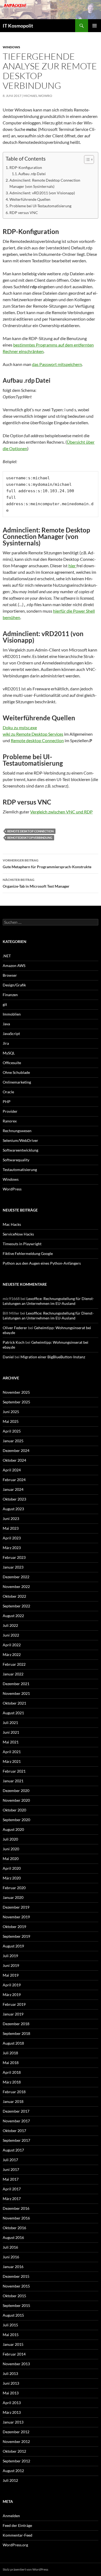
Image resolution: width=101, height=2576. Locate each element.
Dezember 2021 (16, 1684)
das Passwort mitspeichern (57, 364)
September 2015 (16, 2305)
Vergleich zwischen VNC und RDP (61, 812)
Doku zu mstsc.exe (20, 727)
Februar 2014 (14, 2354)
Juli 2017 (10, 2160)
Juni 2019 (11, 1965)
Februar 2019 (14, 2004)
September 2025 (16, 1402)
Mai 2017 (11, 2179)
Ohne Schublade (16, 1072)
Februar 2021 (14, 1771)
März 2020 (12, 1878)
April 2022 (12, 1645)
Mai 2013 (11, 2393)
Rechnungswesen (17, 1131)
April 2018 (12, 2072)
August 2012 (13, 2471)
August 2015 (13, 2315)
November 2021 (16, 1693)
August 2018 (13, 2043)
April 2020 (12, 1868)
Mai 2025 (11, 1421)
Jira (6, 1043)
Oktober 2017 (14, 2131)
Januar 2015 (13, 2344)
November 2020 (16, 1800)
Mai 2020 (11, 1859)
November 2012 (16, 2441)
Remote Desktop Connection (30, 831)
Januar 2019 (13, 2014)
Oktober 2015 (14, 2296)
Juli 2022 (10, 1625)
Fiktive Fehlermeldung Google (28, 1253)
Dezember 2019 (16, 1907)
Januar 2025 (13, 1441)
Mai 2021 (11, 1742)
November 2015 (16, 2286)
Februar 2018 (14, 2092)
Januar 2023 (13, 1567)
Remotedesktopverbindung (30, 838)
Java (6, 1024)
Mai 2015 (11, 2335)
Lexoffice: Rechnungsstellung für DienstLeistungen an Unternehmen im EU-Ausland (48, 1301)
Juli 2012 (10, 2480)
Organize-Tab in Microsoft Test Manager (36, 883)
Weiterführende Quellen (30, 199)
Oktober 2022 (14, 1596)
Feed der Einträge (17, 2525)
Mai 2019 (11, 1975)
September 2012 (16, 2461)
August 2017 (13, 2150)
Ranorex (10, 1121)
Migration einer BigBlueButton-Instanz (53, 1357)
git (5, 1004)
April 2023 (12, 1538)
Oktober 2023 (14, 1499)
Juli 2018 (10, 2053)
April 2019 (12, 1985)
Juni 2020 (11, 1849)
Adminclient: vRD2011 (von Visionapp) (42, 193)
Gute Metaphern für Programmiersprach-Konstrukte (47, 864)
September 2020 (16, 1820)
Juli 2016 (10, 2247)
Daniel (8, 1357)
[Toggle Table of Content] (86, 159)
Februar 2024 (14, 1480)
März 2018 (12, 2082)
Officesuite (12, 1063)
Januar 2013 (13, 2422)
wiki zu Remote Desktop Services (33, 734)
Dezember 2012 (16, 2432)
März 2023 (12, 1548)
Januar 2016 (13, 2267)
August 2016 (13, 2237)
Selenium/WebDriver (20, 1140)
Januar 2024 (13, 1489)
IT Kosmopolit (18, 26)
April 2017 (12, 2189)
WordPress (12, 1189)
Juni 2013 (11, 2383)
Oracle (8, 1092)
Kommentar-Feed (18, 2535)
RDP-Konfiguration (26, 167)
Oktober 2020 (14, 1810)
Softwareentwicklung (20, 1150)
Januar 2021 (13, 1781)
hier (72, 566)
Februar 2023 (14, 1557)
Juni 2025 (11, 1412)
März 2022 (12, 1654)
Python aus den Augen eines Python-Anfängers (42, 1263)
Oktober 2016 (14, 2228)
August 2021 (13, 1713)
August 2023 (13, 1509)
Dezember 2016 (16, 2208)
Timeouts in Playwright (22, 1244)
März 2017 (12, 2199)
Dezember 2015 (16, 2276)
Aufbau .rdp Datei (32, 174)
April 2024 (12, 1470)
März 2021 (12, 1761)
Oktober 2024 (14, 1460)
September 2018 (16, 2033)
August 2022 (13, 1616)
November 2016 (16, 2218)
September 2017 (16, 2140)
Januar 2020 (13, 1897)
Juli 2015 (10, 2325)
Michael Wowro (38, 96)
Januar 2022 (13, 1674)
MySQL (9, 1053)
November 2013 (16, 2364)
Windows (11, 47)
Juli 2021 (10, 1723)
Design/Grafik (14, 985)
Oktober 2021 (14, 1703)
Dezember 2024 (16, 1450)
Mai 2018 (11, 2063)
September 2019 (16, 1936)
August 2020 (13, 1829)
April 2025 (12, 1431)
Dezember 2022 (16, 1577)
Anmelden (11, 2516)
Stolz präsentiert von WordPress (25, 2569)
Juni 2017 (11, 2169)
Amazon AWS (14, 965)
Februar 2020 (14, 1888)
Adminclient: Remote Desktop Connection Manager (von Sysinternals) (45, 183)
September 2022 (16, 1606)
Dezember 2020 (16, 1791)
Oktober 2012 (14, 2451)
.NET (7, 956)
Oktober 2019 (14, 1927)
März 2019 (12, 1995)
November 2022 (16, 1586)
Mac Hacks (12, 1224)
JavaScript (11, 1034)
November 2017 (16, 2121)
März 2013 (12, 2412)
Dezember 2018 (16, 2024)
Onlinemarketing (17, 1082)
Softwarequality (16, 1160)
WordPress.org (15, 2545)
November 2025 (16, 1392)
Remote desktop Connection (37, 740)
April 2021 (12, 1752)
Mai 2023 (11, 1528)
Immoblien (12, 1014)
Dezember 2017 (16, 2111)
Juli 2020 (10, 1839)
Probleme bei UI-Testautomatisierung (40, 206)
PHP (7, 1102)
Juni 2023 (11, 1518)
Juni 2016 (11, 2257)
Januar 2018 (13, 2101)
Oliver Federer (15, 1328)
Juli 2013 (10, 2373)
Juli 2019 (10, 1956)
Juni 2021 (11, 1732)
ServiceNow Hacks (18, 1234)
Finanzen (10, 995)
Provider (10, 1111)
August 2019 (13, 1946)
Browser (10, 975)
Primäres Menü (95, 26)
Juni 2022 (11, 1635)
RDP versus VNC (24, 213)
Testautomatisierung (20, 1170)
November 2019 (16, 1917)
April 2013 (12, 2403)
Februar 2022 (14, 1664)
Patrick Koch (14, 1342)
